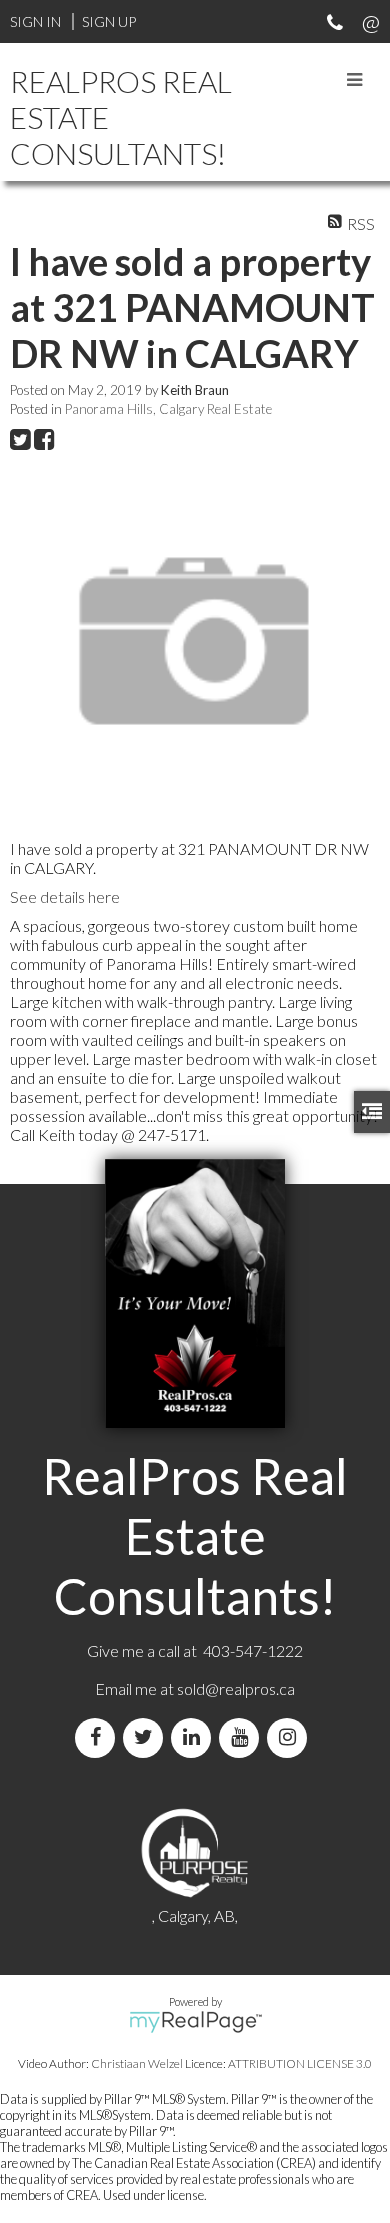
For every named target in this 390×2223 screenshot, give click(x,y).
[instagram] (291, 1737)
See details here (65, 896)
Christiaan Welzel (137, 2063)
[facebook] (99, 1737)
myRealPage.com (195, 2022)
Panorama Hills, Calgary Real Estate (168, 409)
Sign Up (109, 21)
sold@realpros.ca (236, 1688)
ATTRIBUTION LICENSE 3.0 (300, 2063)
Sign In (35, 21)
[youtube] (243, 1737)
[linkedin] (195, 1737)
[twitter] (147, 1737)
